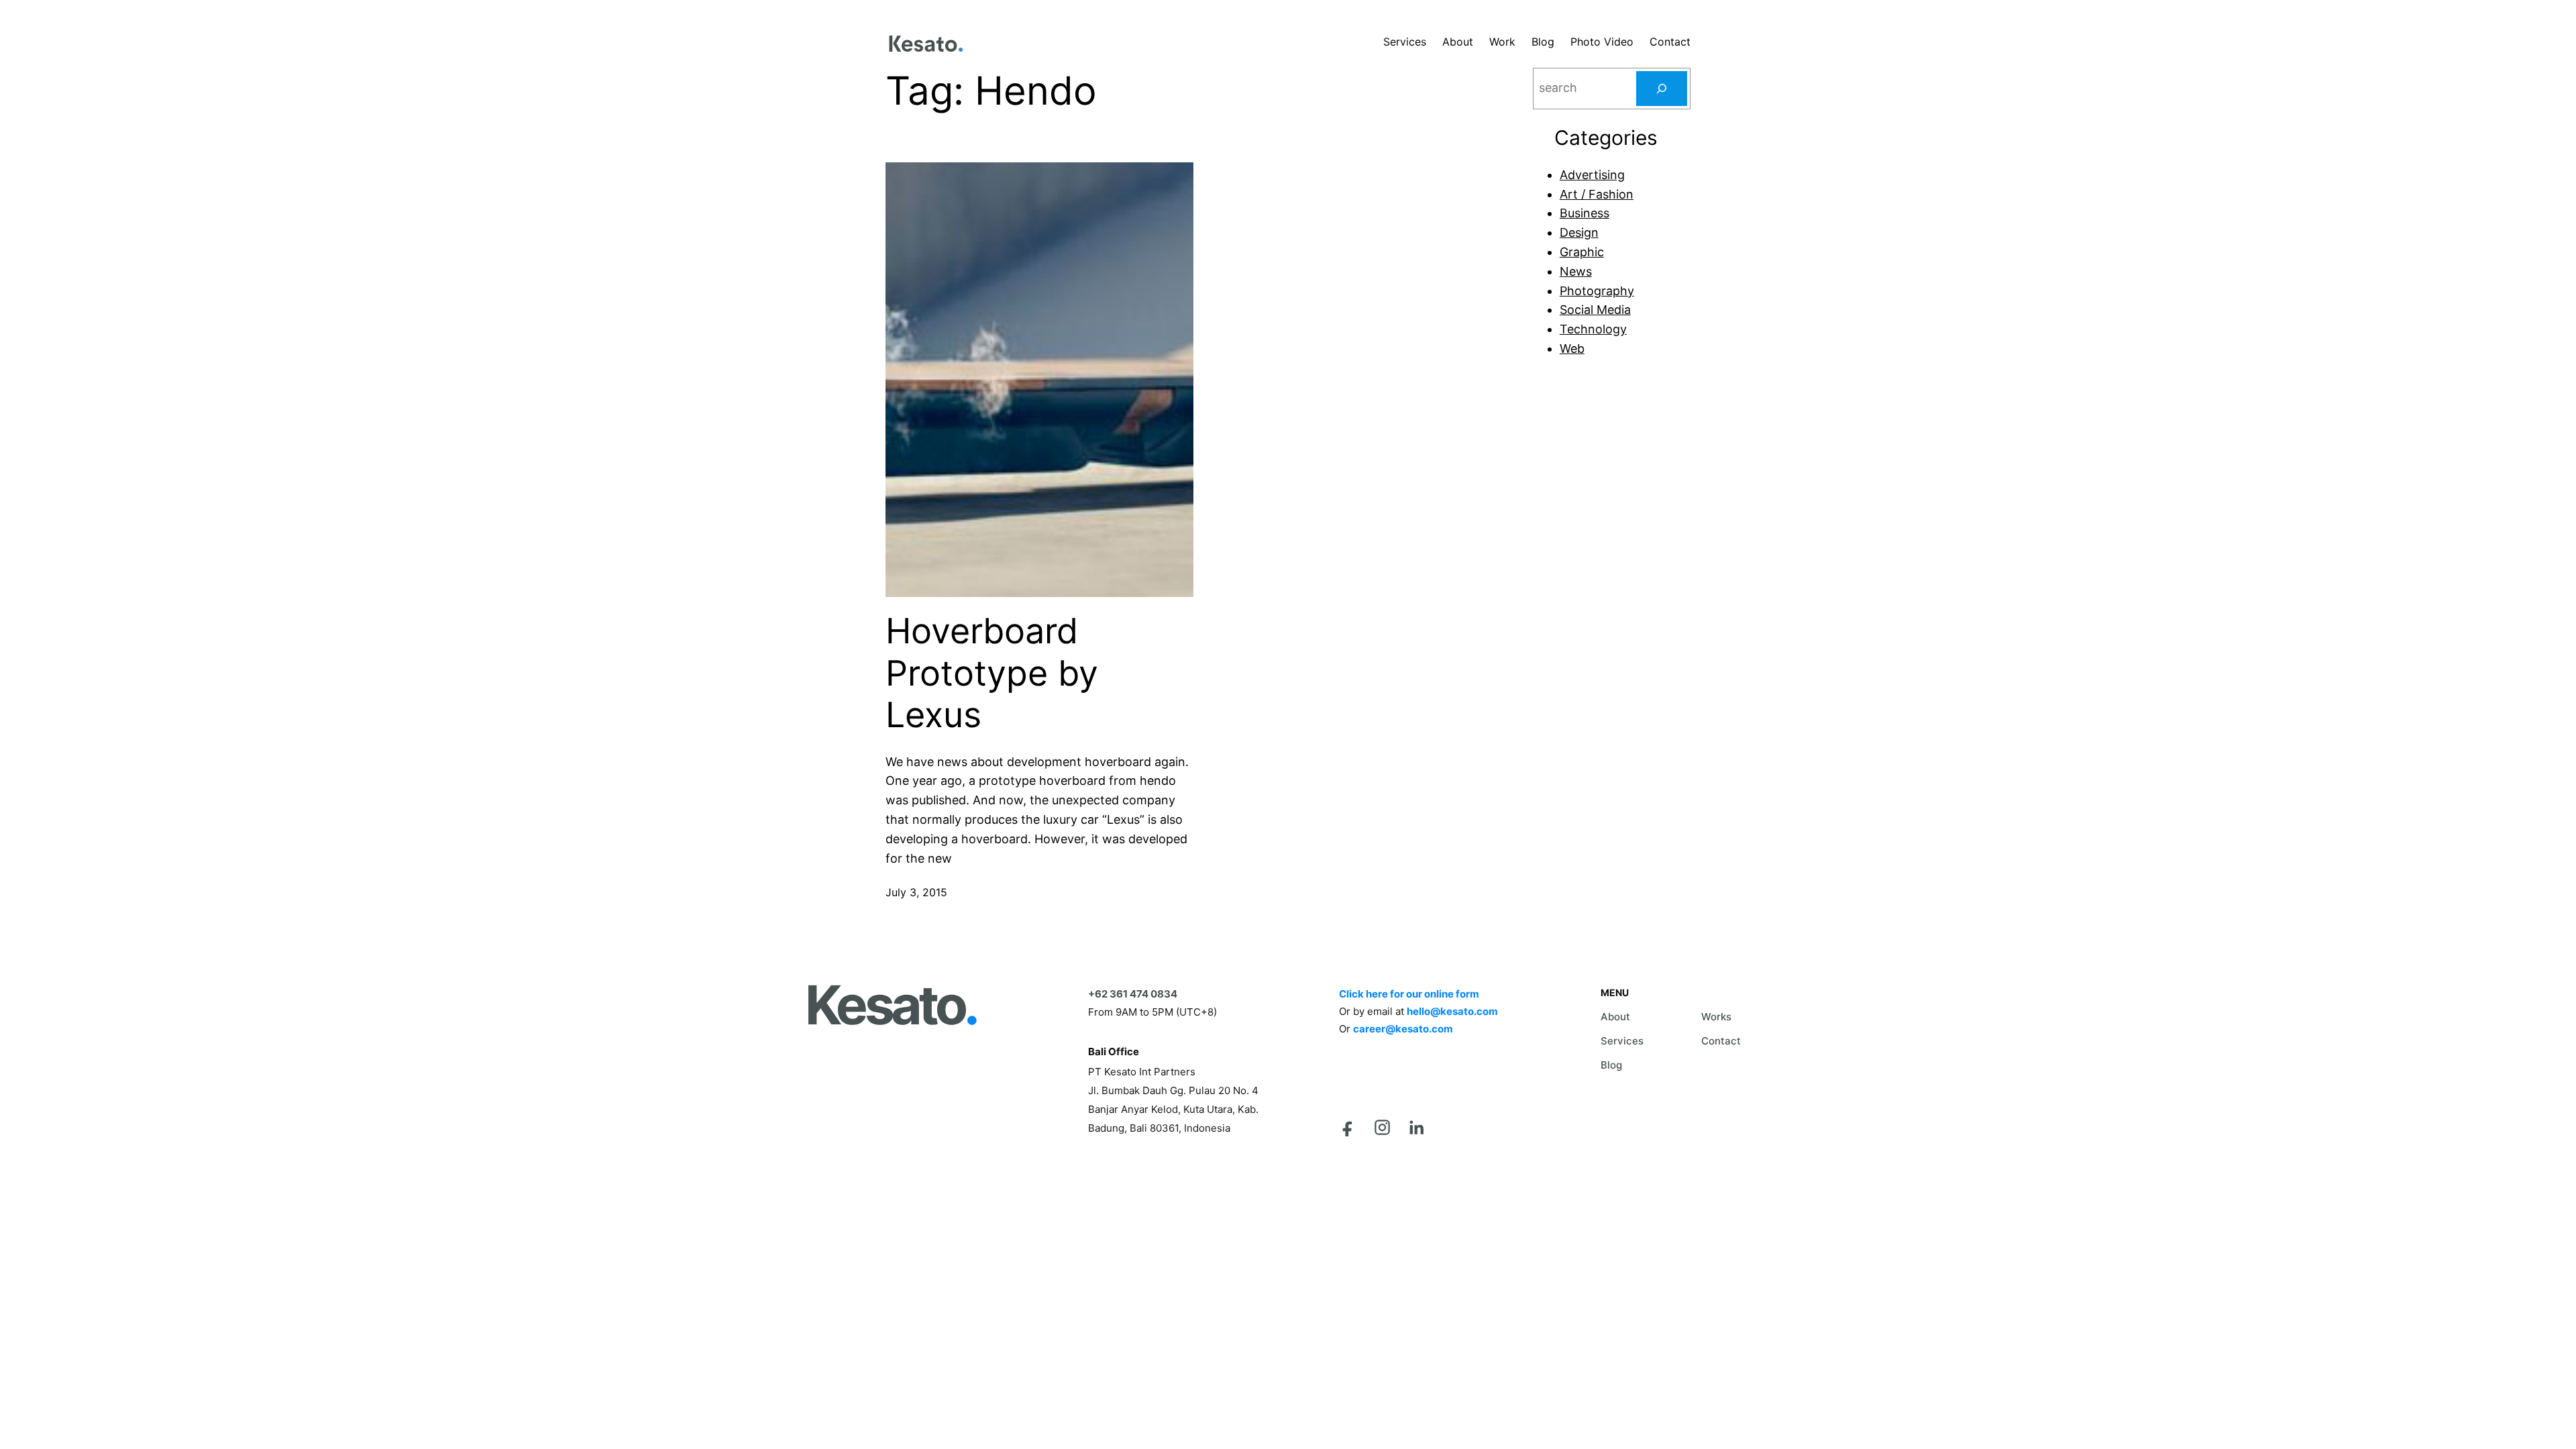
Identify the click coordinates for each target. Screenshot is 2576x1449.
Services (1622, 1041)
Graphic (1582, 252)
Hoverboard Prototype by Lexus (992, 673)
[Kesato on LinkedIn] (1416, 1127)
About (1615, 1017)
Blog (1611, 1065)
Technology (1593, 329)
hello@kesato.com (1452, 1011)
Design (1579, 232)
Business (1585, 213)
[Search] (1662, 89)
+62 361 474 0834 (1133, 994)
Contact (1721, 1041)
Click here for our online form (1409, 994)
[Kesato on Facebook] (1348, 1127)
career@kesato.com (1403, 1029)
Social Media (1595, 310)
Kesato (891, 1005)
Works (1716, 1017)
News (1576, 271)
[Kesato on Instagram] (1382, 1127)
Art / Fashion (1597, 194)
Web (1572, 348)
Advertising (1592, 175)
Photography (1597, 291)
